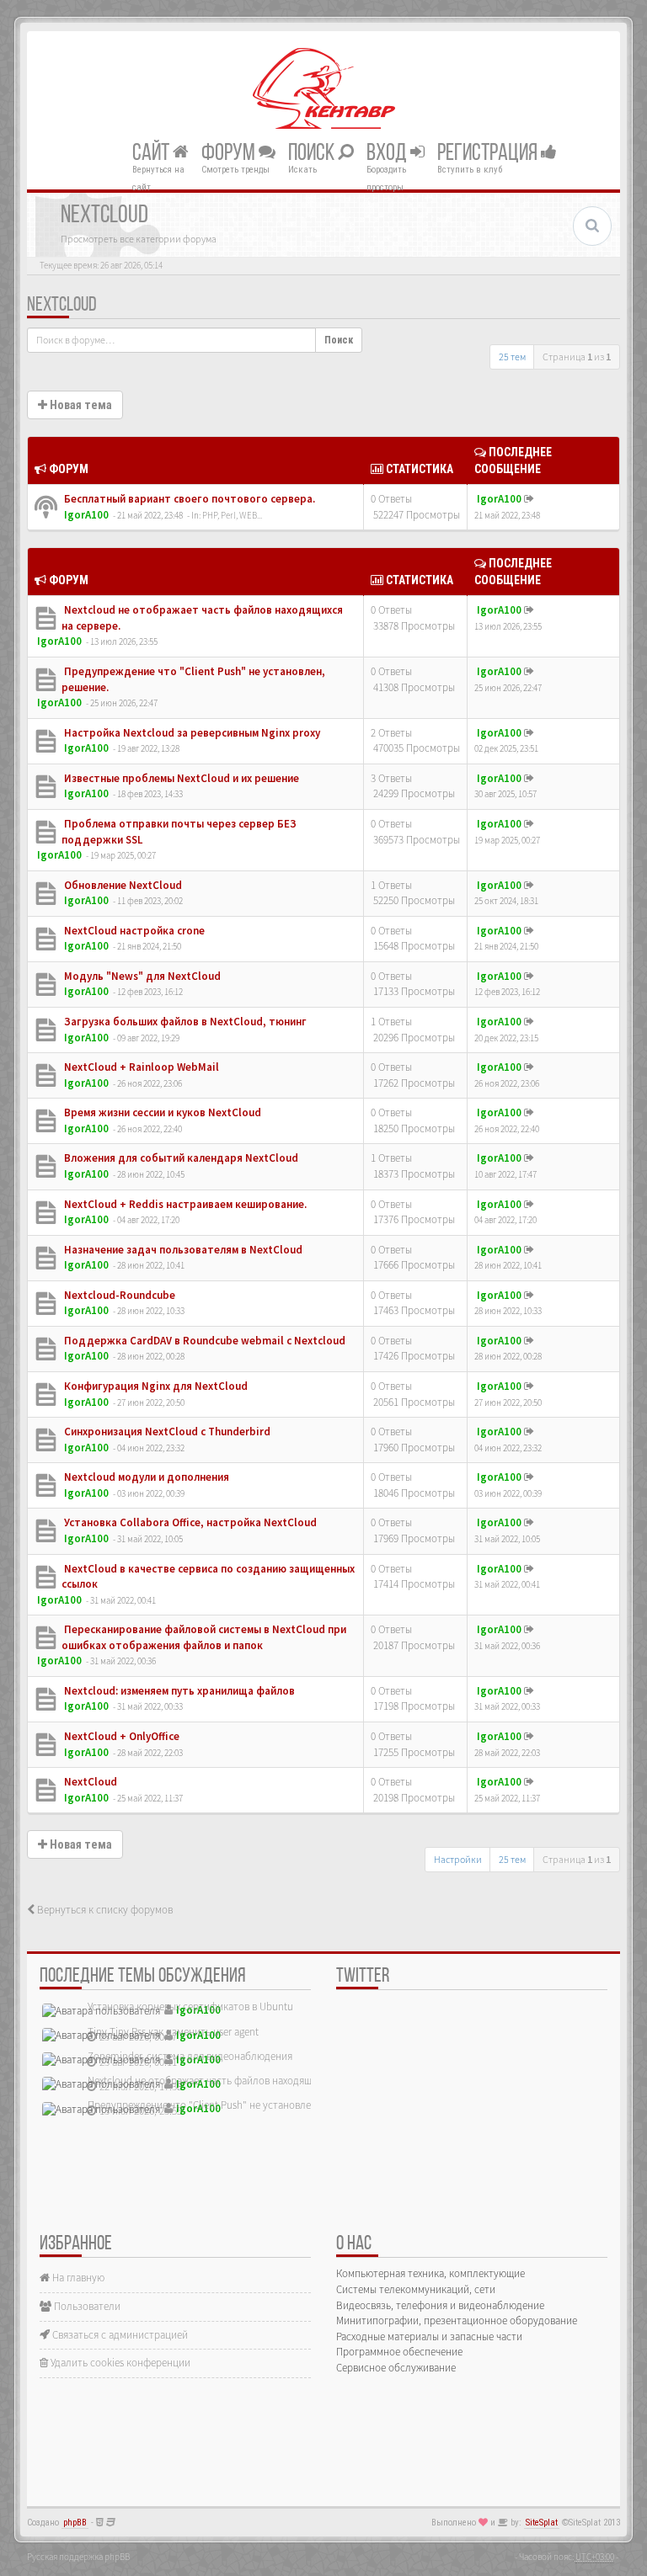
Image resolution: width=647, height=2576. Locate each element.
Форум (230, 153)
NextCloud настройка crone (133, 931)
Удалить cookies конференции (119, 2363)
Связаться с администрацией (119, 2335)
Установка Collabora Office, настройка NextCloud (189, 1522)
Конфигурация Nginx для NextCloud (155, 1386)
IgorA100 (86, 515)
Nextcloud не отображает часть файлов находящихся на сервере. (238, 2081)
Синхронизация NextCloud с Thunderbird (166, 1432)
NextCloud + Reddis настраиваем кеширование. (184, 1204)
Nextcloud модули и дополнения (145, 1477)
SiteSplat (542, 2523)
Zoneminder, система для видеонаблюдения (190, 2056)
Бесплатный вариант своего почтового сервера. (188, 499)
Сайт (152, 153)
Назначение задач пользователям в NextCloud (182, 1250)
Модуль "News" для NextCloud (141, 976)
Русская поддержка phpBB (78, 2557)
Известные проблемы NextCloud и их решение (180, 778)
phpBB (75, 2523)
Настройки (458, 1859)
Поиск (313, 153)
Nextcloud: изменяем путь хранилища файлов (178, 1691)
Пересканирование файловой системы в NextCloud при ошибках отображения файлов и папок (204, 1637)
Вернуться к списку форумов (104, 1910)
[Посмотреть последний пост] (529, 499)
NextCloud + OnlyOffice (120, 1736)
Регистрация (489, 153)
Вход (388, 153)
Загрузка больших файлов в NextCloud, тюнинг (184, 1022)
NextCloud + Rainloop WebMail (140, 1067)
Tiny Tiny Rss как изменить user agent (173, 2032)
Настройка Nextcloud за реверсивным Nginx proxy (191, 733)
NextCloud (62, 306)
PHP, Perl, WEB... (232, 515)
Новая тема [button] (80, 405)
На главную (77, 2278)
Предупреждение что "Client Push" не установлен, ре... (214, 2105)
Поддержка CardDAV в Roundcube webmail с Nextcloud (203, 1341)
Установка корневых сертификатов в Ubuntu (190, 2007)
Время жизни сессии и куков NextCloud (161, 1112)
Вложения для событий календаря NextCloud (180, 1158)
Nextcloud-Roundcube (118, 1295)
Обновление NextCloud (122, 885)
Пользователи (86, 2306)
